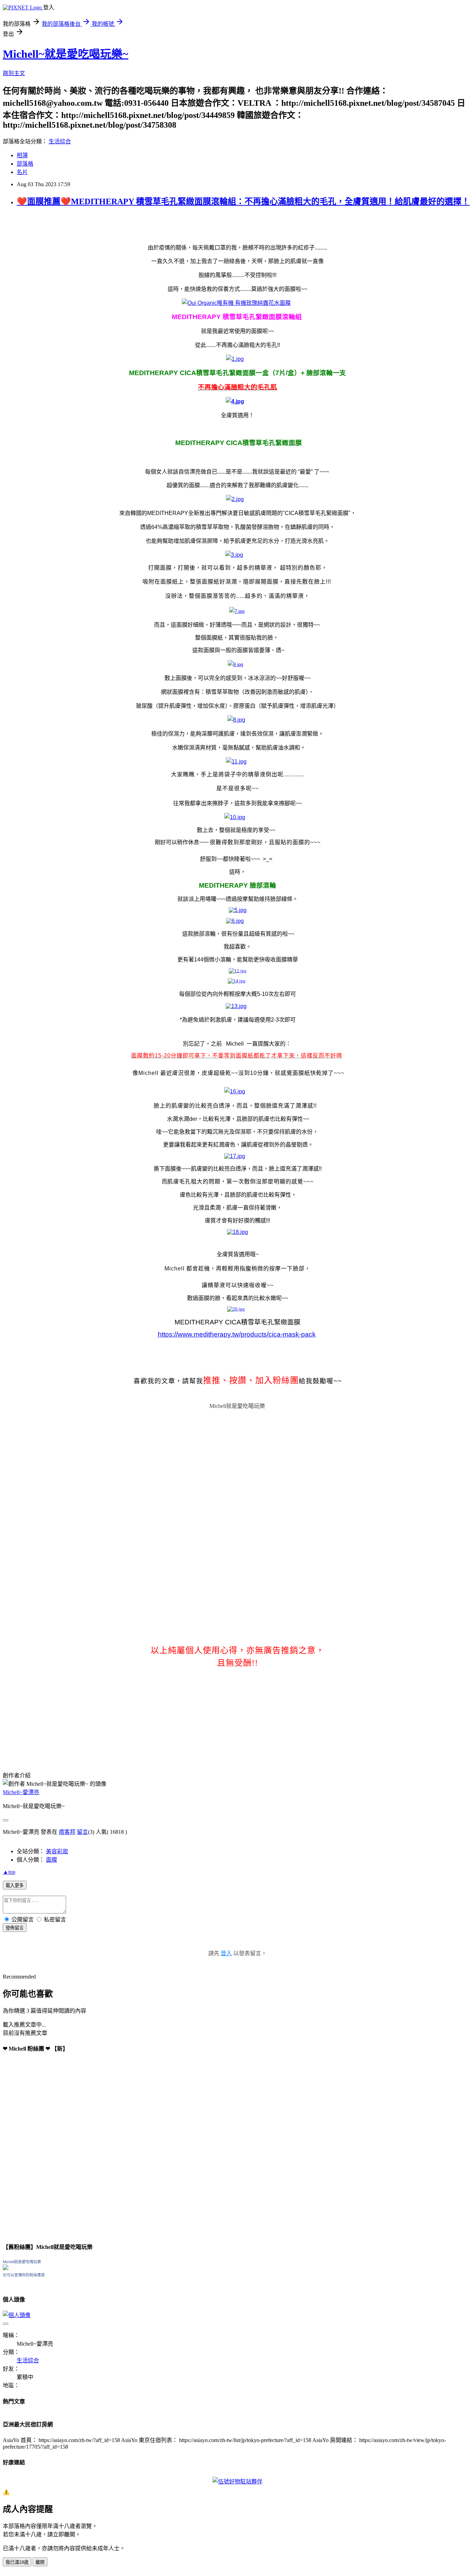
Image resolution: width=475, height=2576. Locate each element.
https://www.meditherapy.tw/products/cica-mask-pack (237, 1334)
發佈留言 (15, 1928)
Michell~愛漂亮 (21, 1792)
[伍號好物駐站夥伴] (237, 2482)
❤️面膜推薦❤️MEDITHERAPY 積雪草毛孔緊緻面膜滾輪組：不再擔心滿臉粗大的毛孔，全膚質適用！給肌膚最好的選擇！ (243, 201)
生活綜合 (60, 141)
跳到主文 (14, 73)
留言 (82, 1832)
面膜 (51, 1860)
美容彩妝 (57, 1851)
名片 (22, 172)
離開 (40, 2562)
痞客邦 (67, 1832)
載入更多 (15, 1885)
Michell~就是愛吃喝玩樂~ (66, 54)
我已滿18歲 (17, 2562)
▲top (9, 1872)
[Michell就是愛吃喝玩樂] (6, 2268)
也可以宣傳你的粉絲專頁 (24, 2275)
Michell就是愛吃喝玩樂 (237, 1406)
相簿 (22, 155)
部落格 (25, 164)
